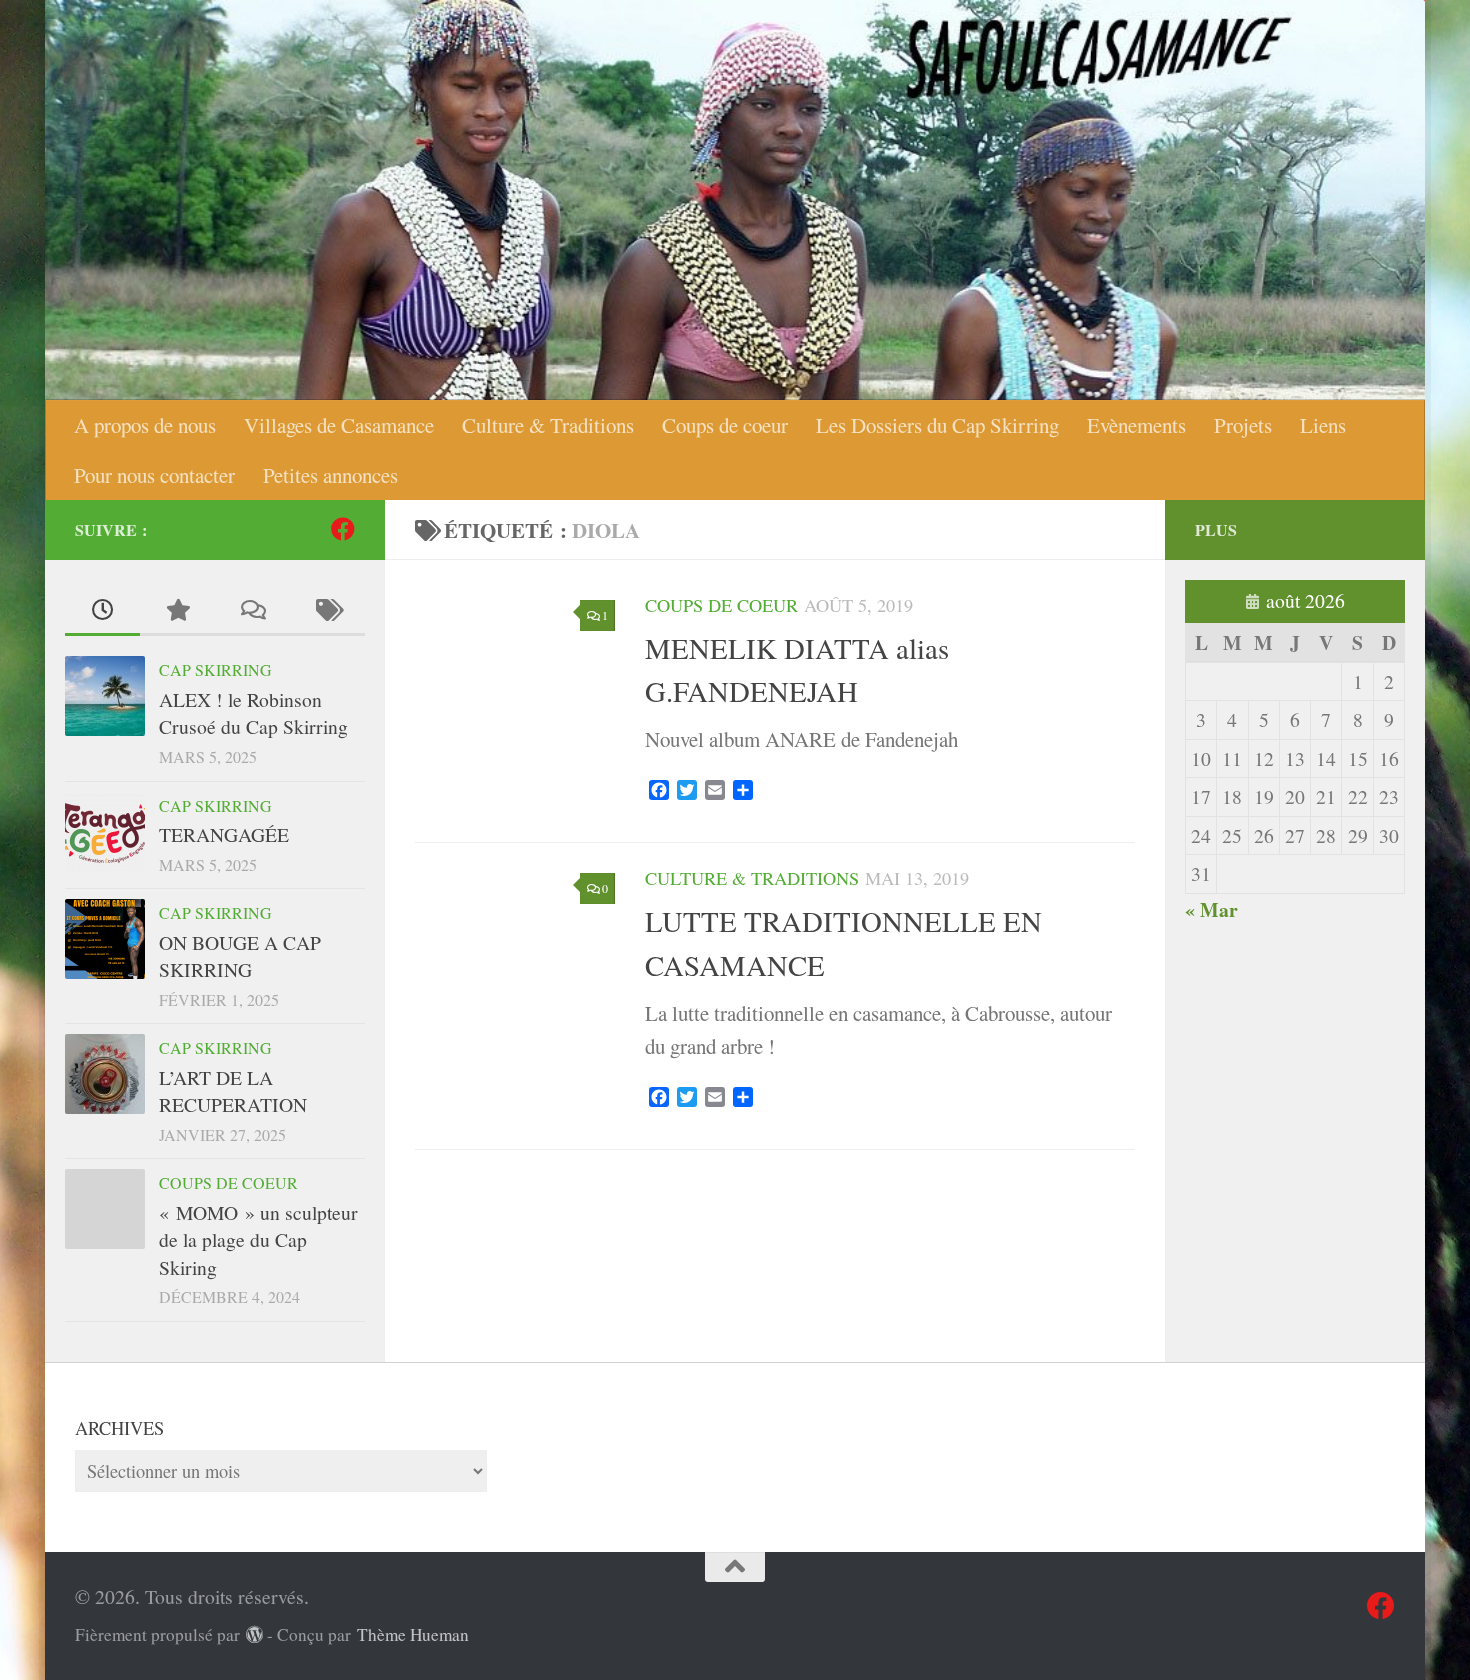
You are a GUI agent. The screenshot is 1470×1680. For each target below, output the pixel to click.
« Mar (1211, 909)
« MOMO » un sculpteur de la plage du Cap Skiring (258, 1240)
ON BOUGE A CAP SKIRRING (240, 956)
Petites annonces (330, 475)
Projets (1243, 425)
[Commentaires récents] (252, 611)
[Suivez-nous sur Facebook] (343, 529)
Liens (1323, 425)
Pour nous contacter (154, 475)
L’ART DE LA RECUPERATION (233, 1091)
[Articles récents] (102, 611)
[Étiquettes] (327, 611)
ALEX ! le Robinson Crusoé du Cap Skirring (253, 713)
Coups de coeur (725, 425)
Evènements (1136, 425)
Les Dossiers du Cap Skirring (937, 425)
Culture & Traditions (548, 425)
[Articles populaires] (177, 611)
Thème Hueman (413, 1634)
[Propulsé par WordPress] (254, 1634)
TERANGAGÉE (224, 834)
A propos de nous (145, 425)
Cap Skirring (215, 669)
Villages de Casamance (339, 425)
